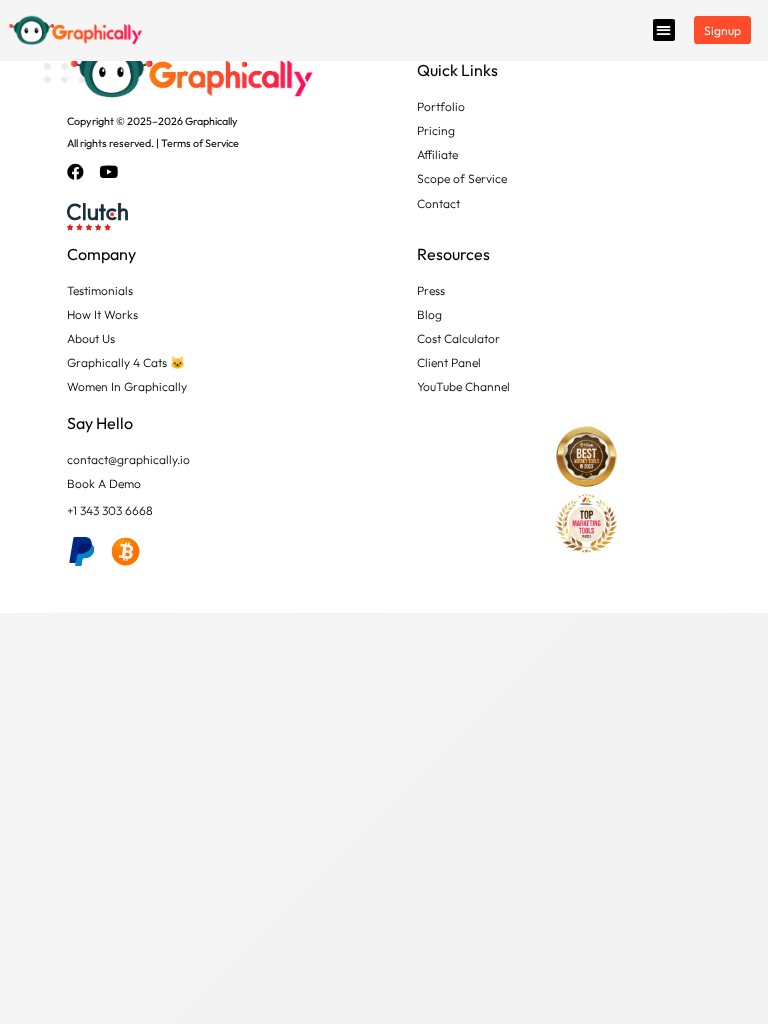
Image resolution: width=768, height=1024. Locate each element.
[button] (664, 30)
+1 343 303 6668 (110, 510)
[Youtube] (117, 173)
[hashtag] (81, 551)
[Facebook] (84, 173)
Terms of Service (200, 143)
